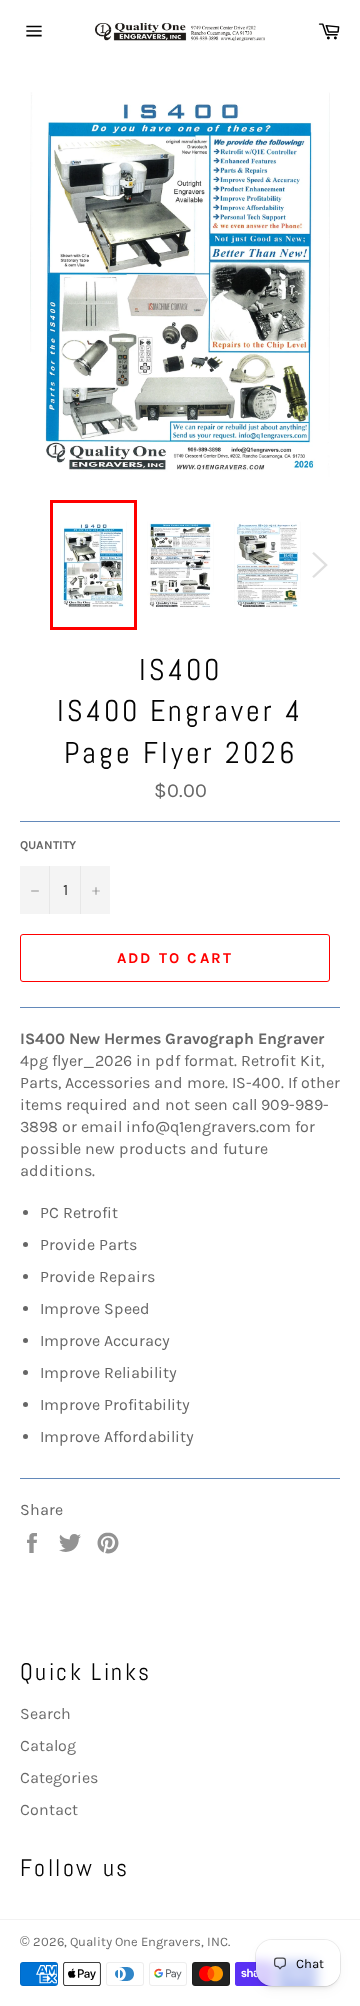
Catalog (48, 1745)
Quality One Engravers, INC (149, 1941)
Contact (49, 1809)
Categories (59, 1777)
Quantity (48, 845)
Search (45, 1713)
